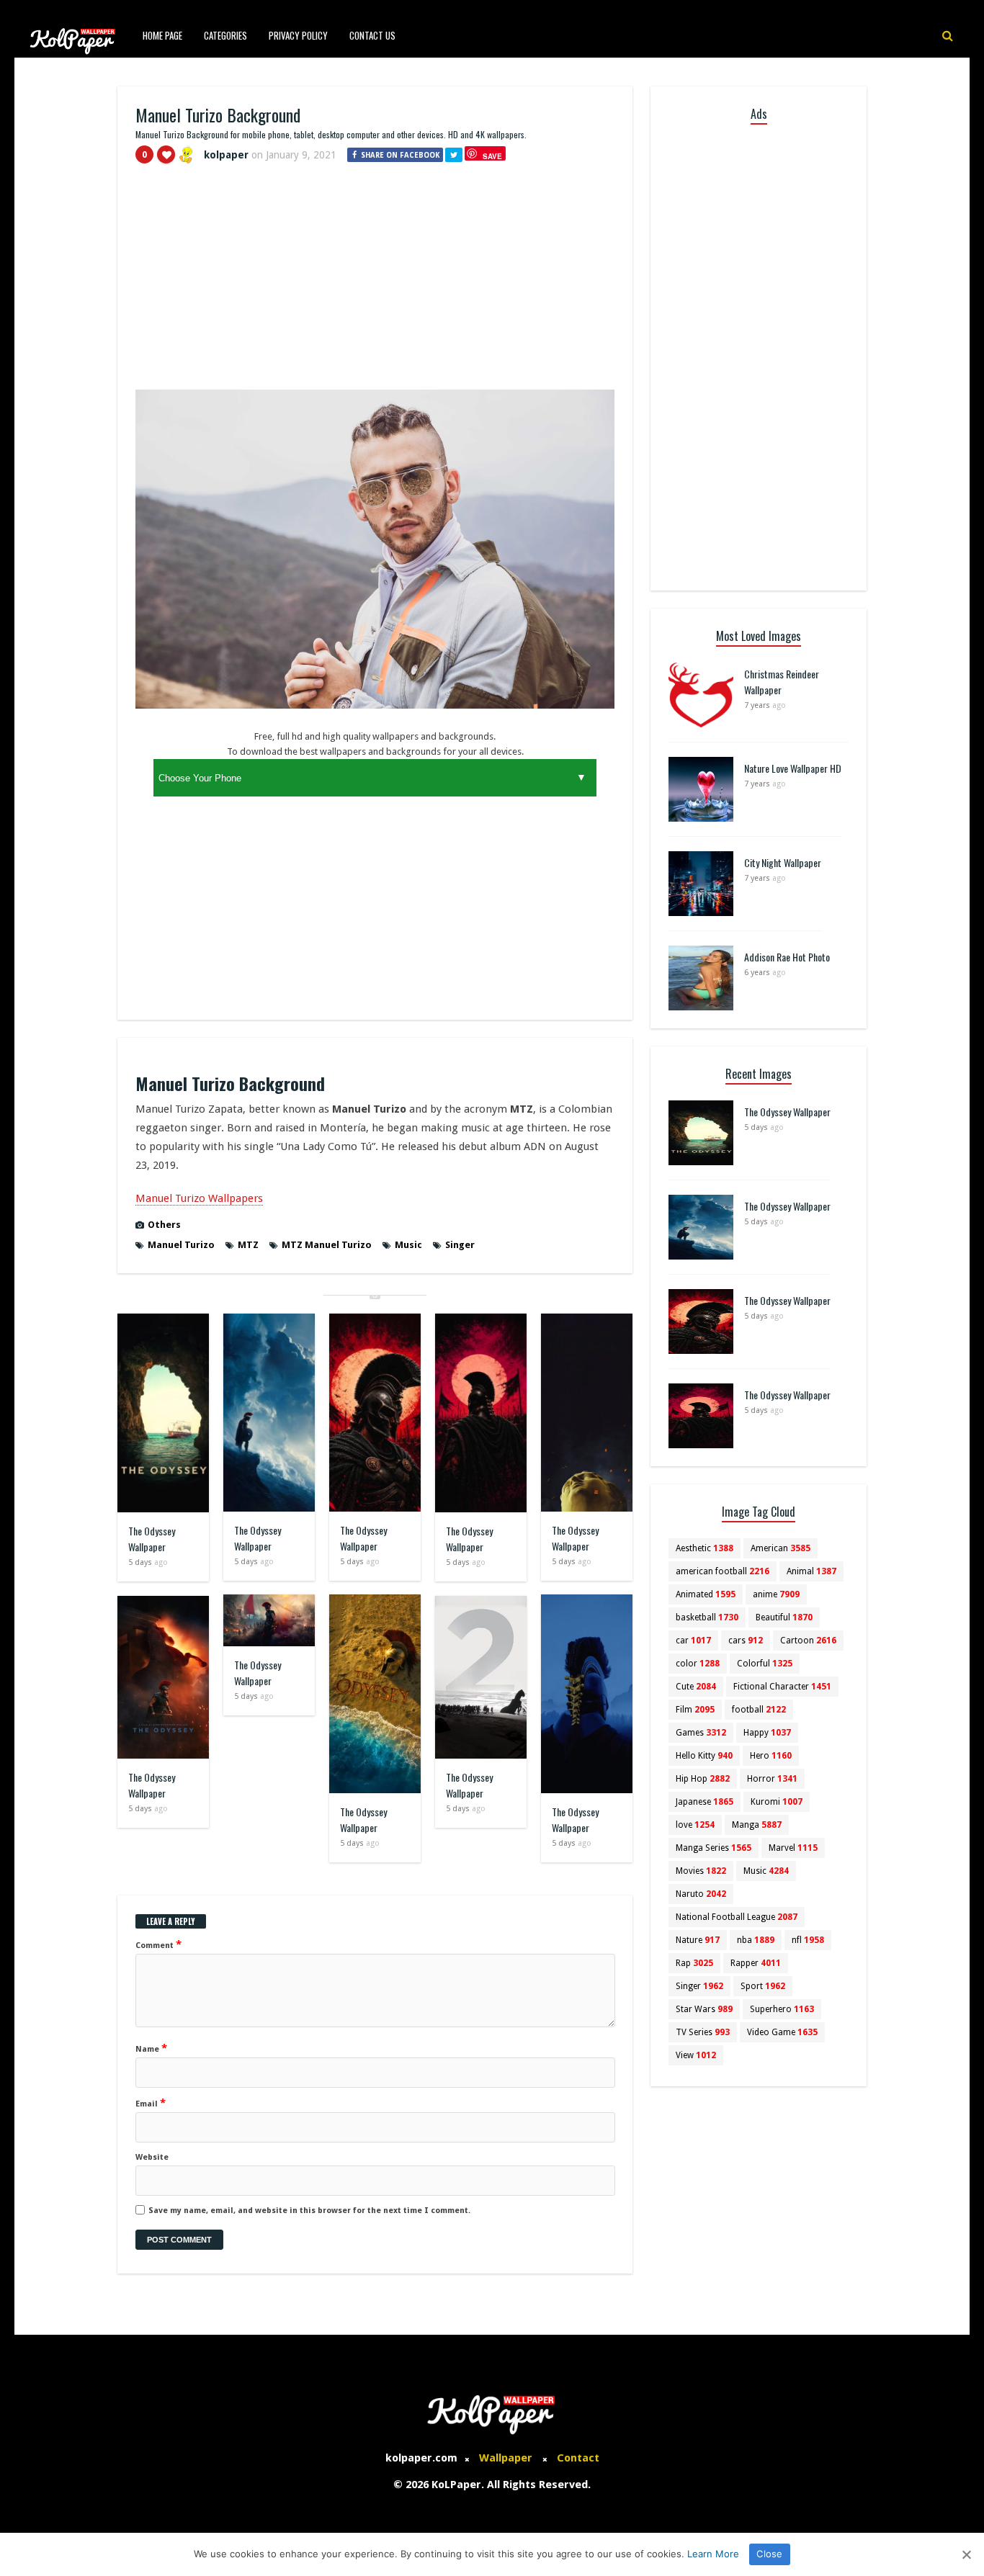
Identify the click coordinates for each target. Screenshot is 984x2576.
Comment (158, 1944)
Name (151, 2048)
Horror (772, 1779)
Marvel (793, 1848)
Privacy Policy (298, 35)
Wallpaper (506, 2458)
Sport (763, 1986)
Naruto (701, 1894)
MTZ (248, 1245)
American (781, 1548)
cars (746, 1641)
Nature (698, 1940)
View (696, 2055)
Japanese (705, 1802)
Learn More (713, 2554)
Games (701, 1733)
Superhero (782, 2009)
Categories (225, 35)
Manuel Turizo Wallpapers (199, 1198)
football (759, 1710)
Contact (578, 2458)
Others (164, 1225)
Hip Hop (703, 1779)
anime (776, 1594)
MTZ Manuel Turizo (327, 1245)
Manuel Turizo (181, 1245)
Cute (696, 1687)
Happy (767, 1733)
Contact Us (372, 35)
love (695, 1825)
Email (151, 2103)
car (693, 1641)
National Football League (737, 1917)
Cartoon (808, 1641)
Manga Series (714, 1848)
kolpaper (226, 155)
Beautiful (784, 1617)
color (698, 1664)
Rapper (756, 1963)
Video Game (782, 2032)
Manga (757, 1825)
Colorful (765, 1664)
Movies (701, 1871)
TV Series (703, 2032)
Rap (694, 1963)
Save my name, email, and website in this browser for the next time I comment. (309, 2211)
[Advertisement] (375, 283)
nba (756, 1940)
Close (769, 2554)
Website (152, 2157)
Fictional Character (782, 1687)
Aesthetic (705, 1548)
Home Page (162, 35)
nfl (808, 1940)
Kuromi (777, 1802)
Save (492, 156)
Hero (771, 1756)
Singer (460, 1245)
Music (408, 1245)
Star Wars (704, 2009)
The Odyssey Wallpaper (152, 1539)
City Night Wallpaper (783, 862)
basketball (707, 1617)
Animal (811, 1571)
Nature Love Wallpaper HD (793, 768)
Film (695, 1710)
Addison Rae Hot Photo (787, 957)
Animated (706, 1594)
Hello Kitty (704, 1756)
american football (723, 1571)
